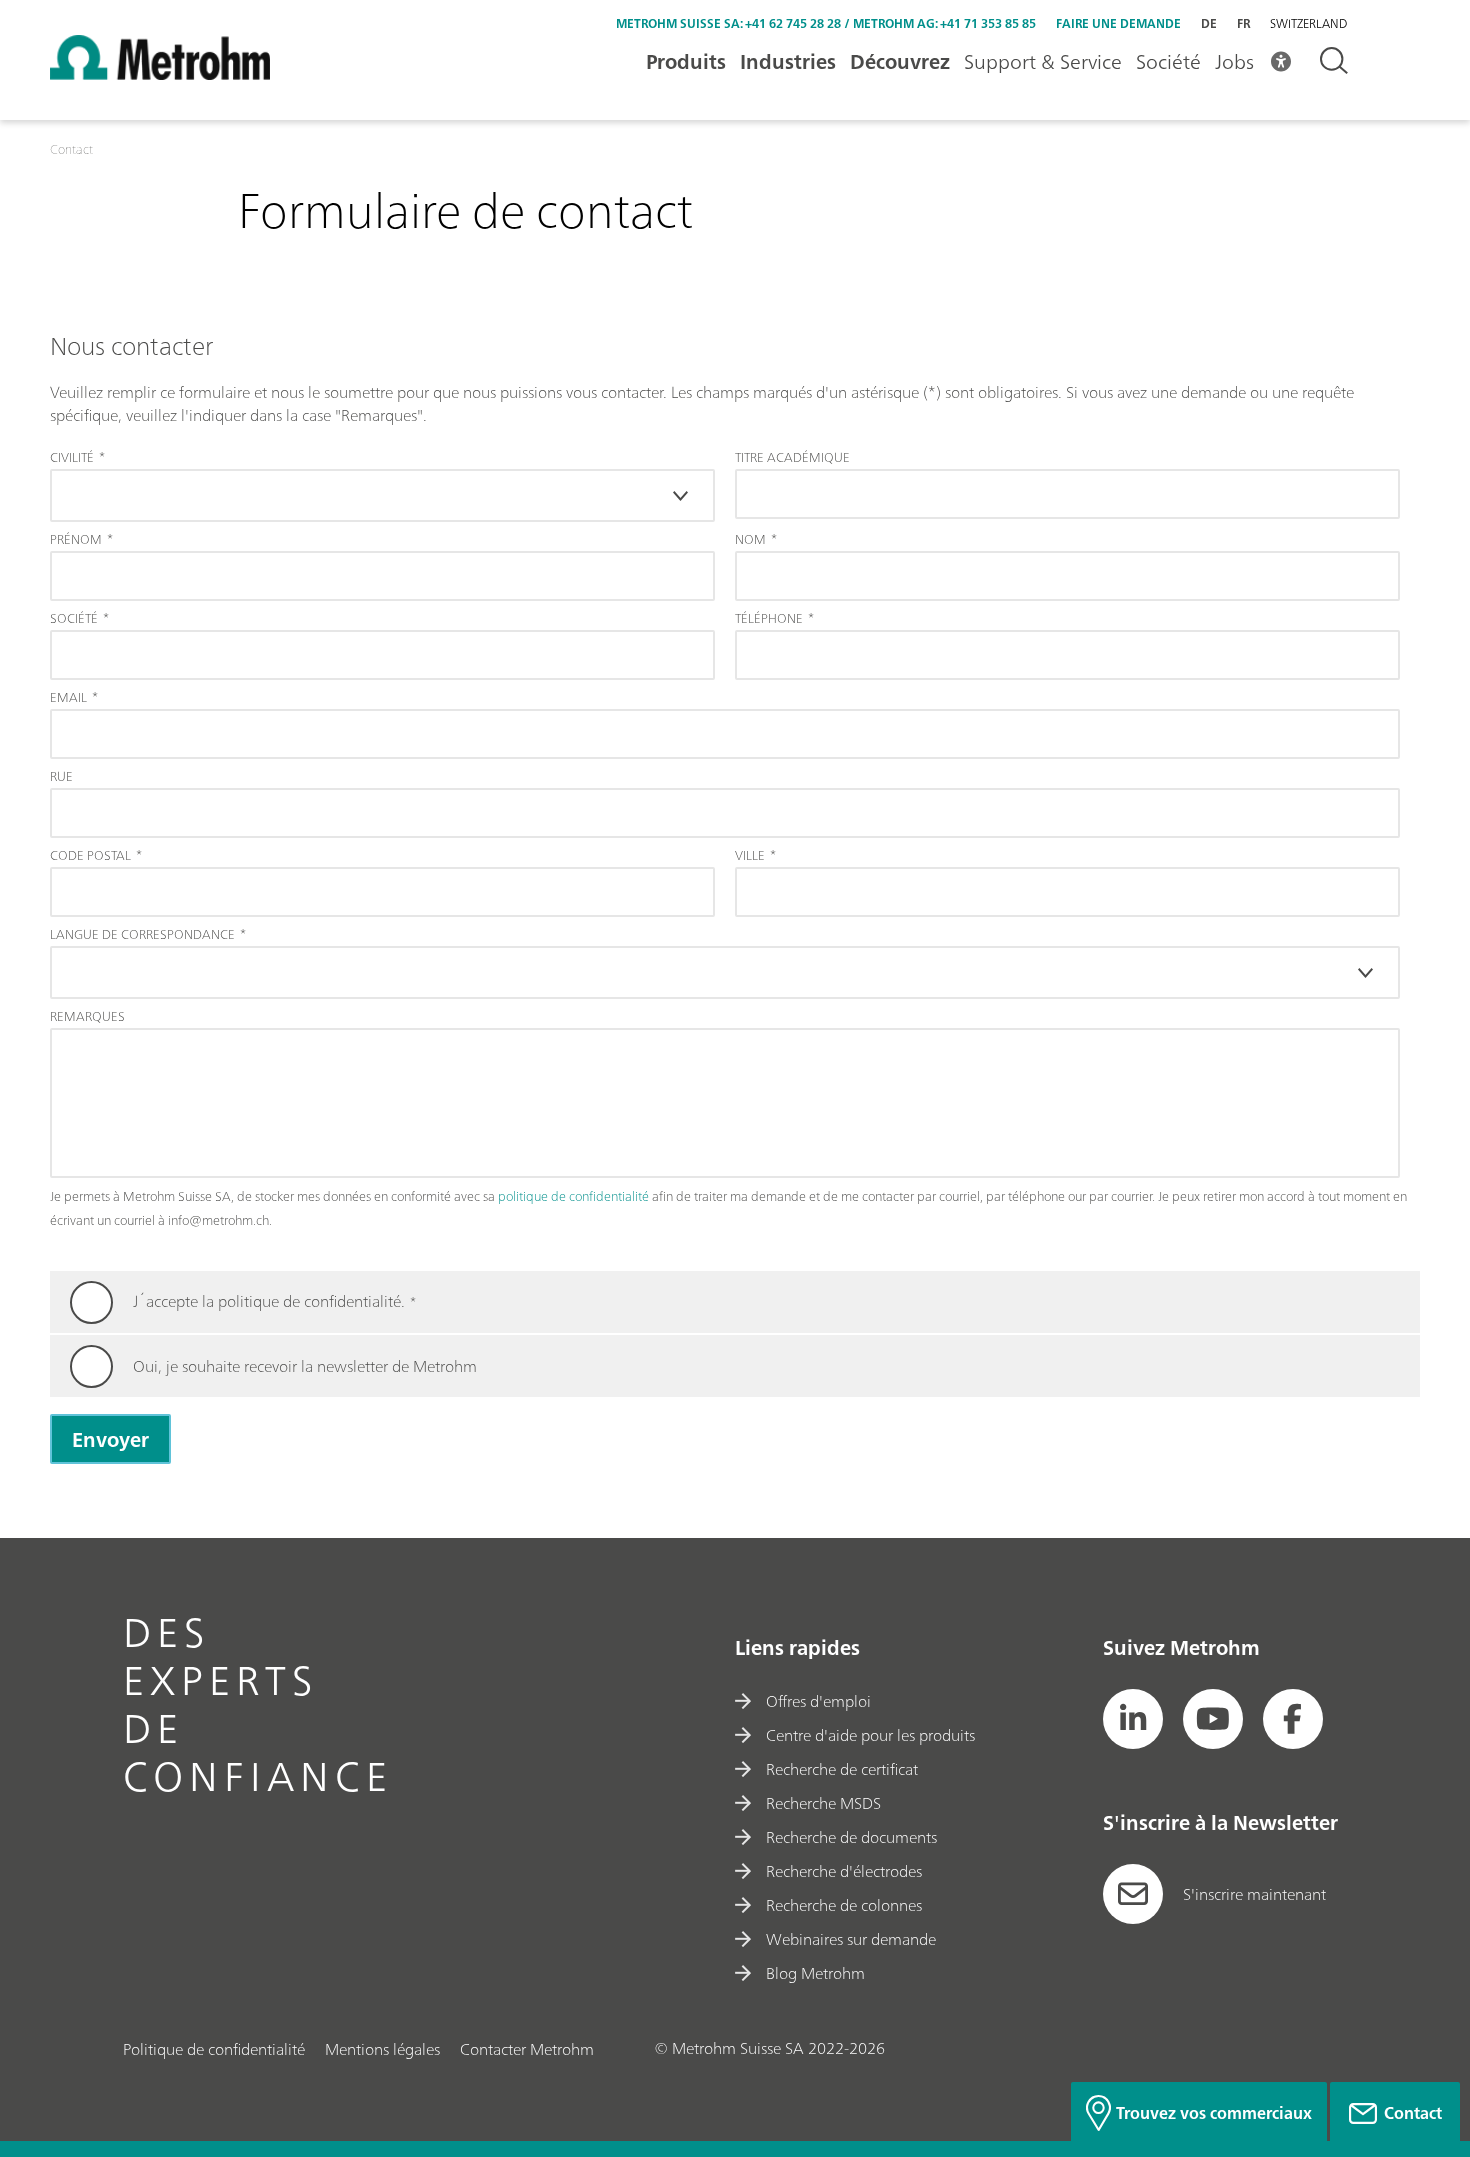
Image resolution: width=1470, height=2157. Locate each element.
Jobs (1234, 61)
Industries (788, 61)
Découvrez (900, 61)
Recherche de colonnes (844, 1905)
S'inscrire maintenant (1254, 1894)
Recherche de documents (851, 1837)
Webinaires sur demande (851, 1939)
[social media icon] (1133, 1719)
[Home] (160, 74)
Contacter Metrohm (527, 2049)
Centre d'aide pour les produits (870, 1735)
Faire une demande (1118, 23)
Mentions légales (382, 2049)
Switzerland (1308, 24)
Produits (686, 61)
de (1209, 23)
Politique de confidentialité (214, 2049)
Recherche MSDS (823, 1803)
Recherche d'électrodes (844, 1871)
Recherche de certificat (842, 1769)
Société (1168, 61)
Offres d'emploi (818, 1701)
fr (1243, 23)
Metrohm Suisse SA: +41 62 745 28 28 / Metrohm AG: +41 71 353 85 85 (826, 23)
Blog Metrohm (815, 1973)
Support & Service (1043, 61)
